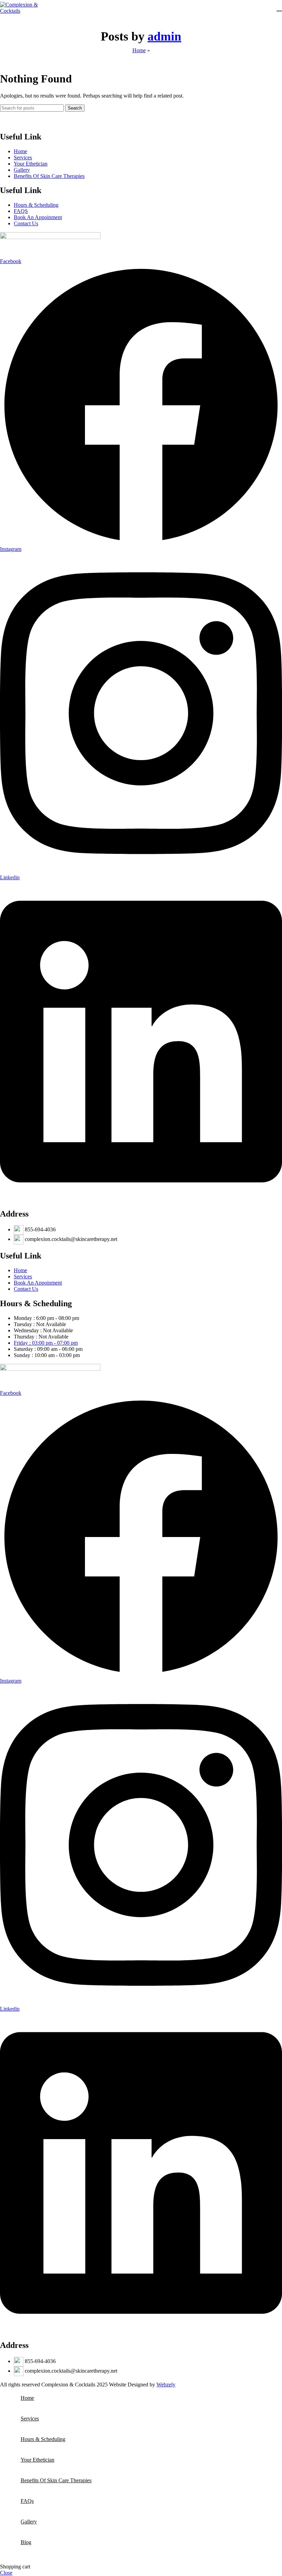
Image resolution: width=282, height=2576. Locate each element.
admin (164, 36)
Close (6, 2573)
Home (139, 50)
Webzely (166, 2385)
